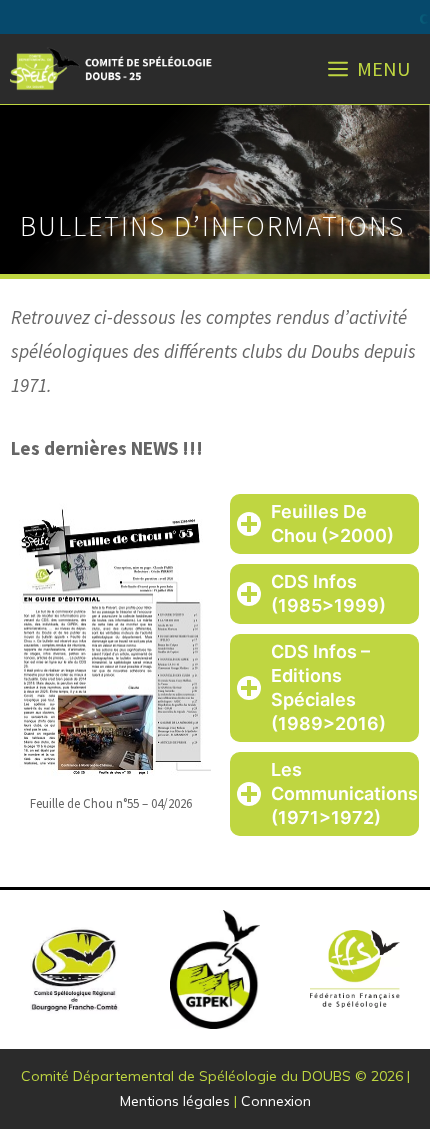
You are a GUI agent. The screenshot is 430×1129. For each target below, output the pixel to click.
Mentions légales (175, 1101)
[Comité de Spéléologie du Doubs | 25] (113, 69)
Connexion (276, 1101)
